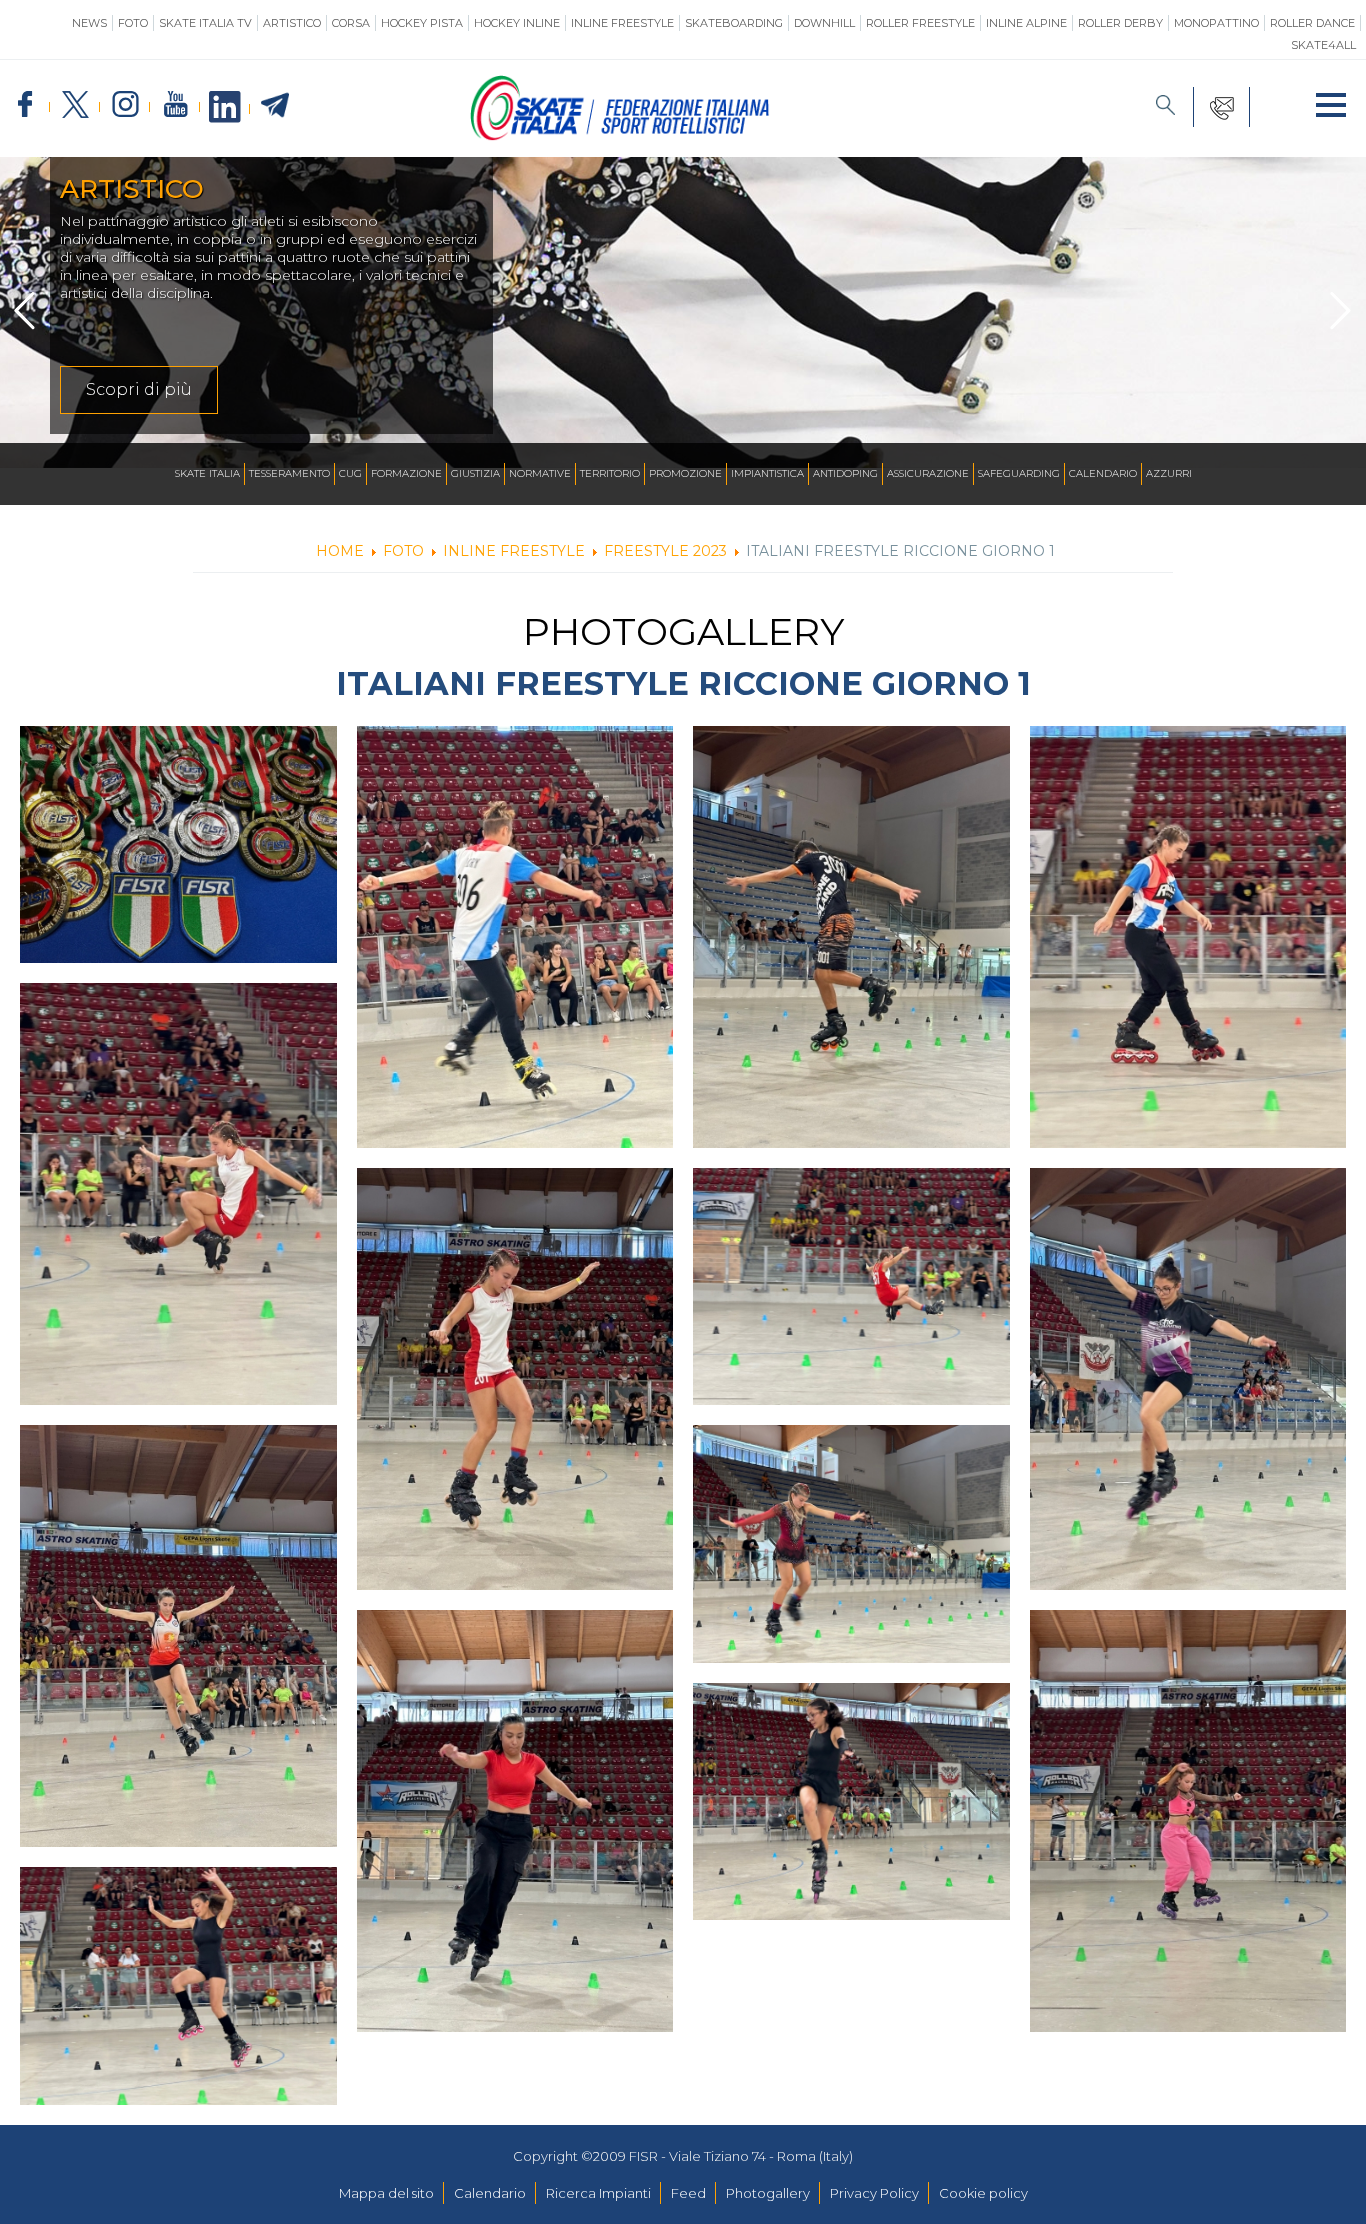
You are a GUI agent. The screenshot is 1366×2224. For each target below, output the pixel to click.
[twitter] (75, 105)
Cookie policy (983, 2193)
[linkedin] (225, 108)
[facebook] (25, 105)
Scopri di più (139, 389)
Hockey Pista (422, 23)
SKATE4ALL (1323, 45)
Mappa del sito (386, 2193)
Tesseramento (289, 473)
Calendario (1103, 473)
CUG (350, 473)
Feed (688, 2193)
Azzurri (1169, 473)
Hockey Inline (517, 23)
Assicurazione (928, 473)
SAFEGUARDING (1019, 473)
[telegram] (275, 106)
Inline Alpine (1026, 23)
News (89, 23)
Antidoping (845, 473)
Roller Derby (1120, 23)
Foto (133, 23)
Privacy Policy (874, 2193)
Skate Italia (207, 473)
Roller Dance (1312, 23)
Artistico (292, 23)
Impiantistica (767, 473)
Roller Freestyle (920, 23)
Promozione (685, 473)
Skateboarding (734, 23)
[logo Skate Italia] (620, 136)
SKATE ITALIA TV (205, 23)
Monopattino (1216, 23)
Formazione (406, 473)
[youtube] (175, 105)
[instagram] (125, 105)
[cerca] (1166, 107)
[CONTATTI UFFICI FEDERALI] (1222, 107)
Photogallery (768, 2193)
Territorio (610, 473)
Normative (540, 473)
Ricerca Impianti (598, 2193)
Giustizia (475, 473)
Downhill (824, 23)
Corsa (351, 23)
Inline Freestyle (622, 23)
